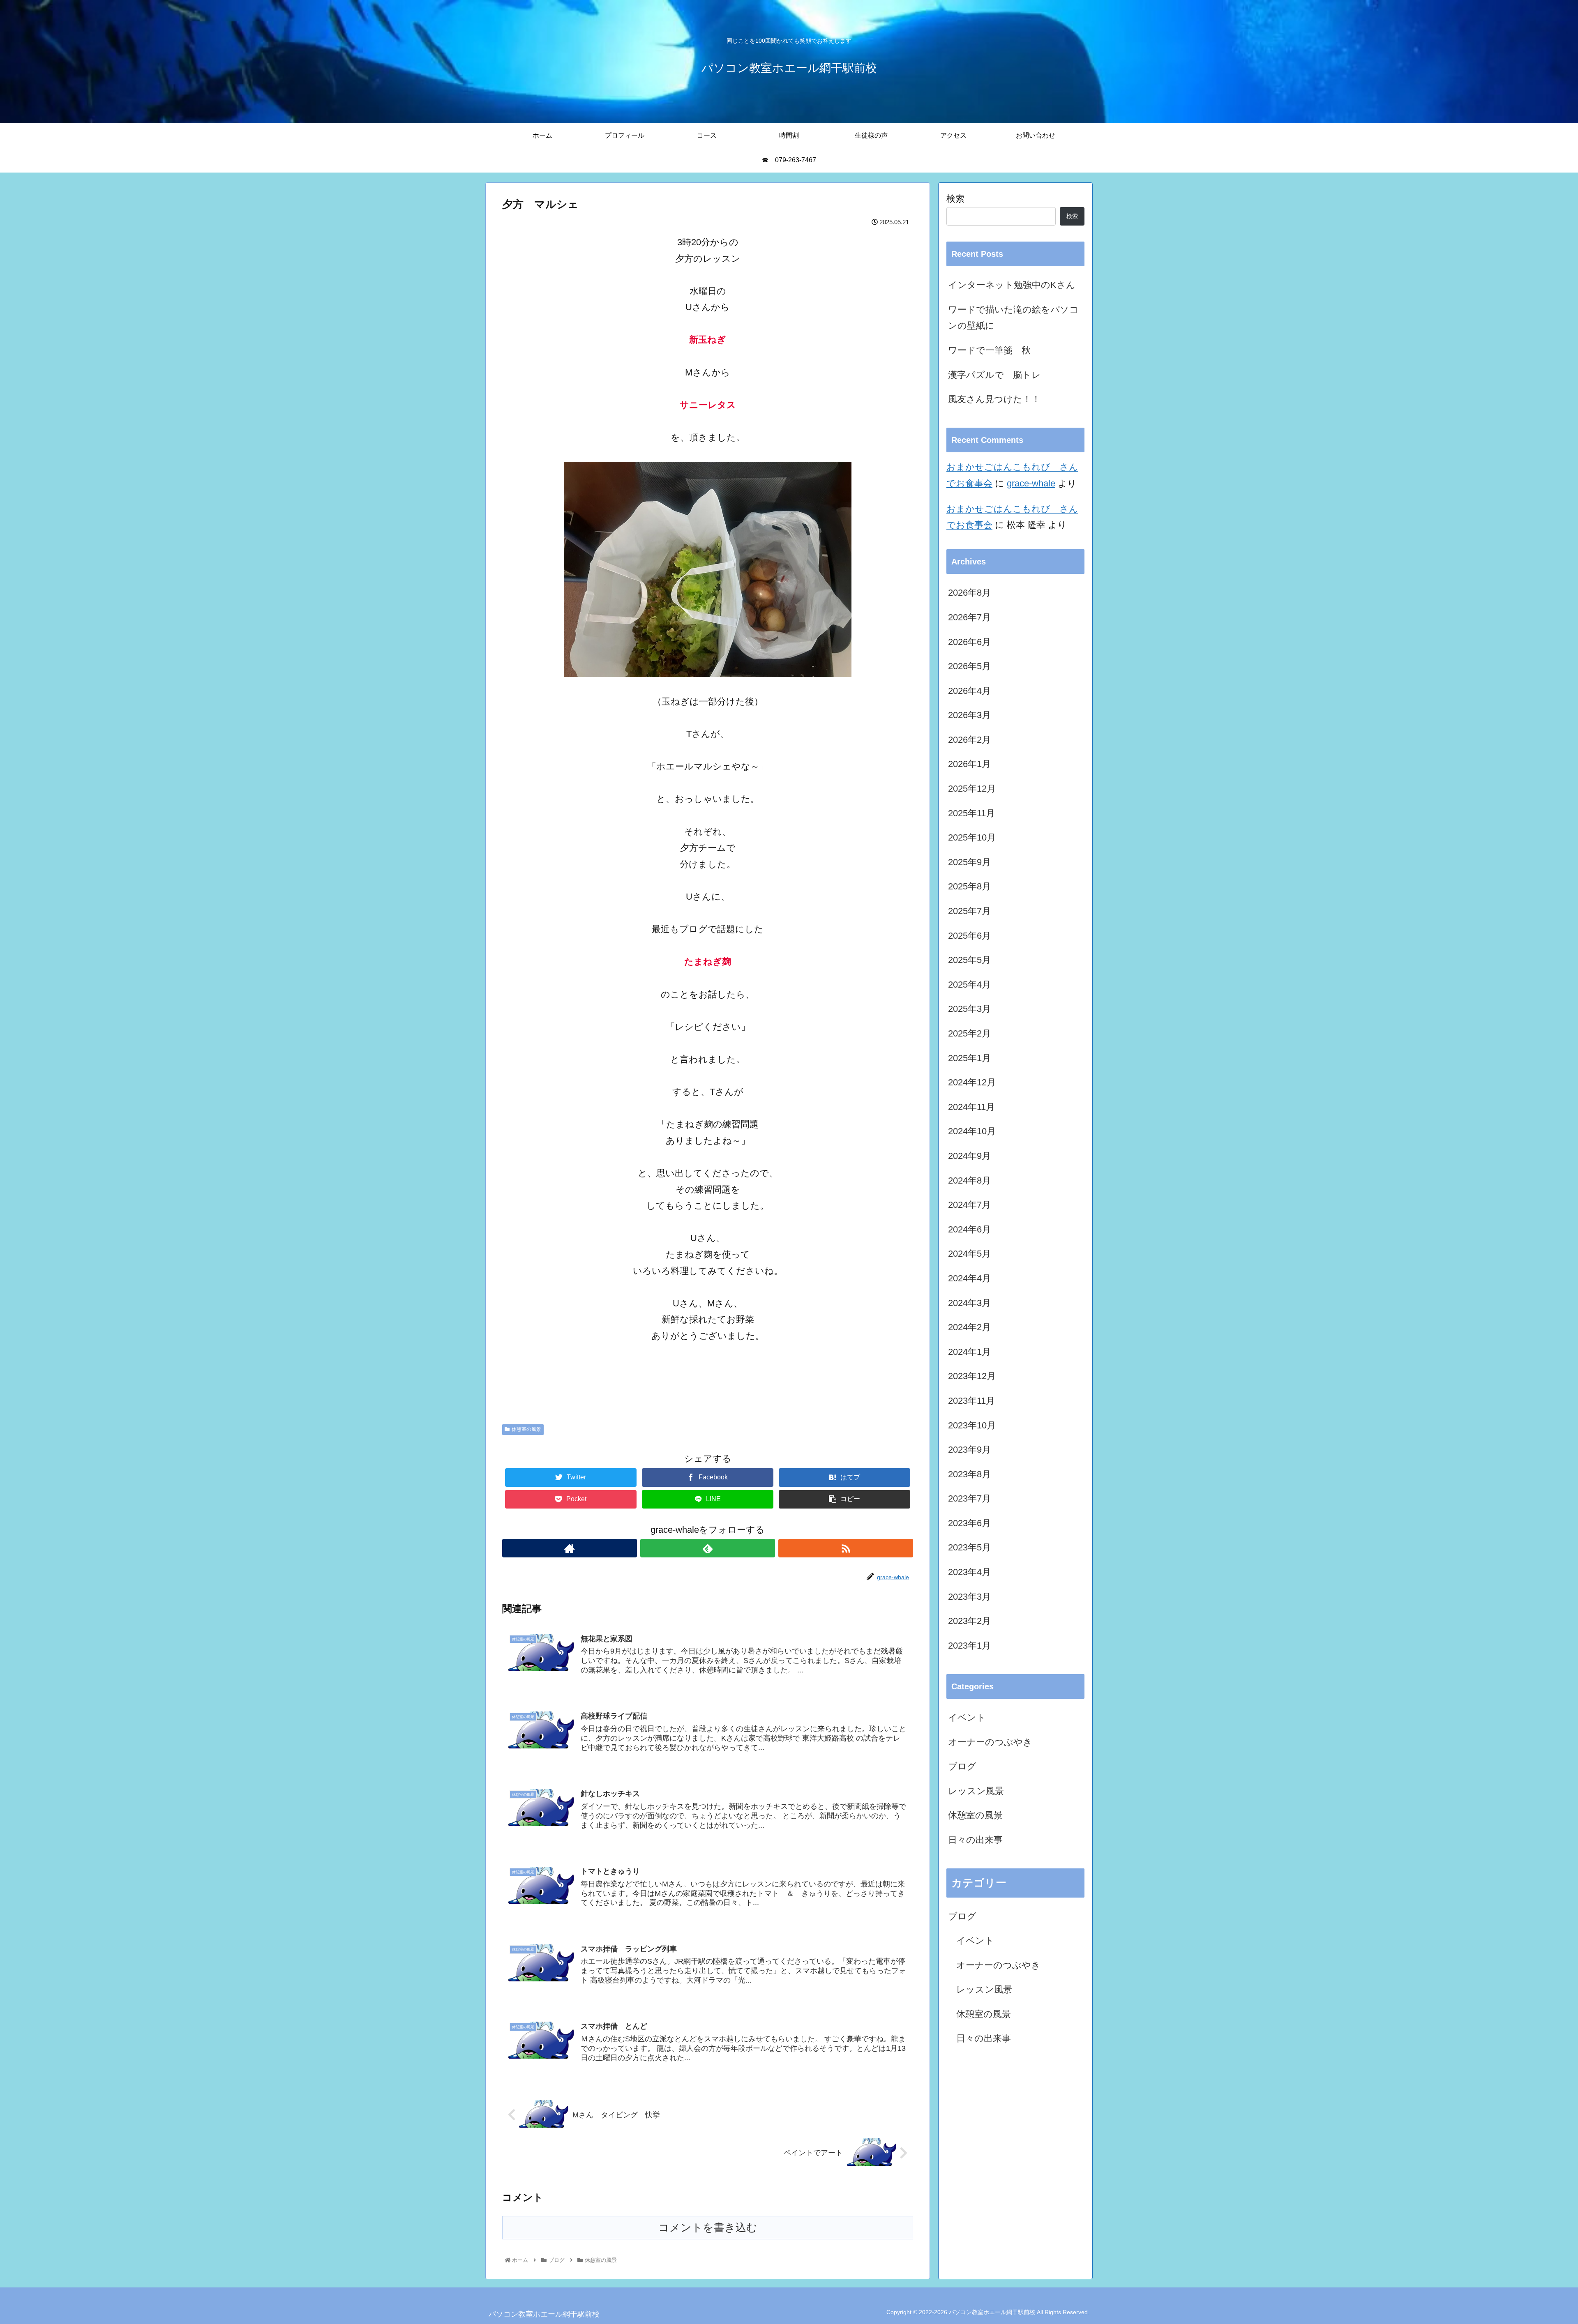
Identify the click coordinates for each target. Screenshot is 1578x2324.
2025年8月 (969, 886)
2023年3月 (969, 1597)
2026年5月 (969, 666)
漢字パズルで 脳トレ (994, 375)
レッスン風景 (976, 1791)
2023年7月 (969, 1498)
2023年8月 (969, 1474)
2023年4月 (969, 1572)
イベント (967, 1717)
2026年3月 (969, 715)
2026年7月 (969, 617)
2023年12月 (972, 1376)
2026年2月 (969, 740)
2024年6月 (969, 1229)
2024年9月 (969, 1156)
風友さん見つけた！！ (994, 399)
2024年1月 (969, 1352)
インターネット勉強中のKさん (1012, 285)
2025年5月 (969, 960)
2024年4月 (969, 1278)
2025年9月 (969, 862)
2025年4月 (969, 985)
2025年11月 (971, 813)
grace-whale (1031, 483)
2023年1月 (969, 1646)
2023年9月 (969, 1450)
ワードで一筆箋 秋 (989, 350)
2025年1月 (969, 1058)
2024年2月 (969, 1327)
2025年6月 (969, 936)
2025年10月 (972, 837)
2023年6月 (969, 1523)
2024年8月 (969, 1180)
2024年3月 (969, 1303)
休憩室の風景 (526, 1429)
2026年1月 (969, 764)
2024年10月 (972, 1131)
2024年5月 (969, 1254)
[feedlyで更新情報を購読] (708, 1548)
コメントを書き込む (708, 2227)
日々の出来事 (975, 1840)
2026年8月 (969, 593)
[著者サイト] (570, 1548)
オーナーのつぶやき (990, 1742)
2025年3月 (969, 1009)
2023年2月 (969, 1621)
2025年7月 (969, 911)
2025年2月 (969, 1033)
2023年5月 (969, 1547)
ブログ (962, 1766)
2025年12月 (972, 789)
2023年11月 (971, 1401)
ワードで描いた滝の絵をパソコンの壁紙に (1013, 318)
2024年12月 (972, 1082)
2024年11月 (971, 1107)
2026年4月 (969, 691)
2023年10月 (972, 1425)
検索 (955, 199)
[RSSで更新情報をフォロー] (846, 1548)
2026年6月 (969, 642)
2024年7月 (969, 1205)
